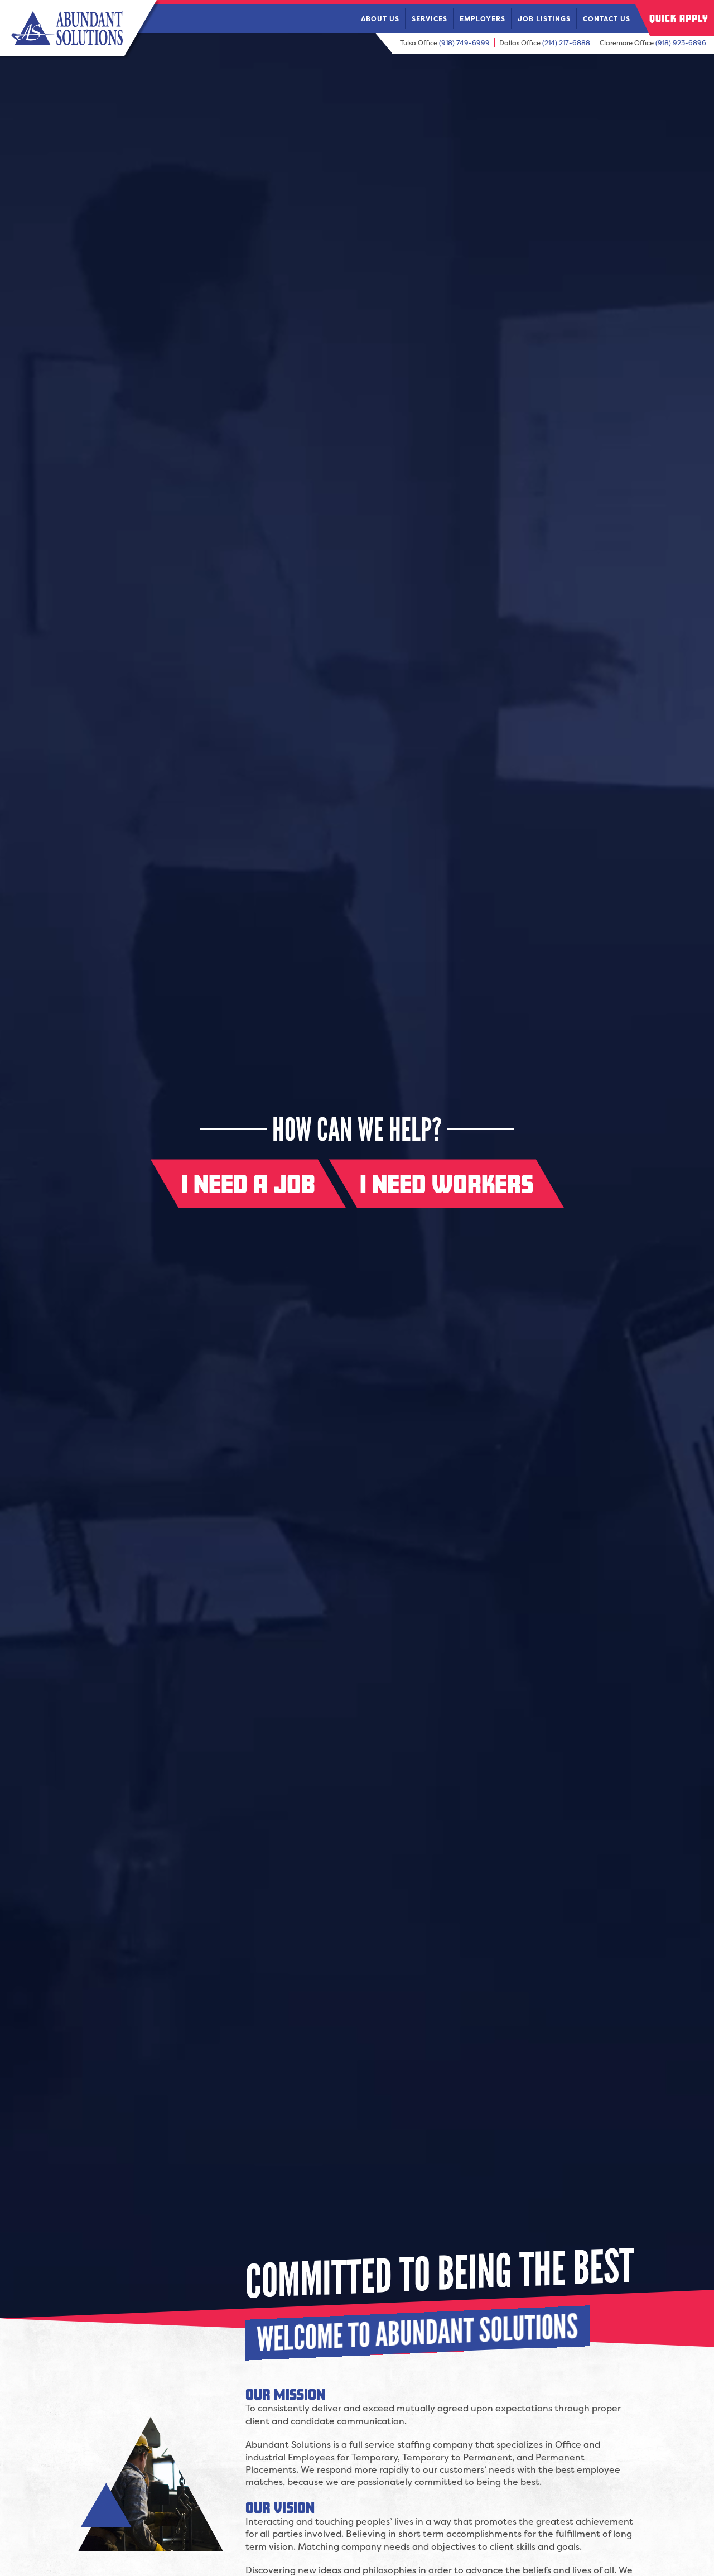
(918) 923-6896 (681, 43)
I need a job (248, 1184)
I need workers (447, 1184)
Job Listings (544, 19)
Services (430, 19)
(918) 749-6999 (464, 43)
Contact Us (607, 19)
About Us (380, 19)
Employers (483, 19)
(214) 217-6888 (566, 43)
